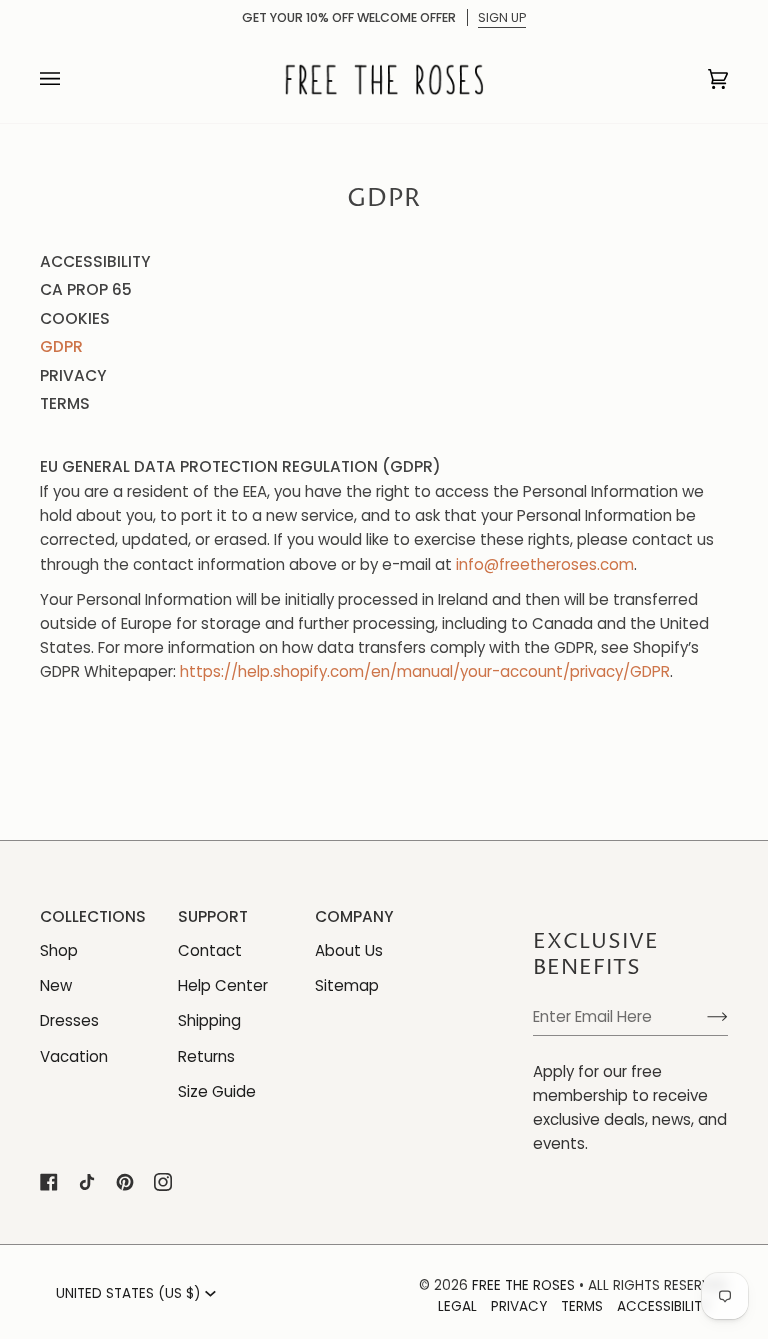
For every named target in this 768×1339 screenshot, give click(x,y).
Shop (59, 950)
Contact (210, 950)
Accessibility (95, 261)
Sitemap (347, 985)
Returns (206, 1056)
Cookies (75, 318)
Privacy (73, 375)
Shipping (209, 1020)
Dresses (69, 1020)
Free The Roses (523, 1285)
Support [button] (213, 916)
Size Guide (217, 1091)
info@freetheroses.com (545, 563)
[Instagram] (163, 1182)
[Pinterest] (125, 1182)
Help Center (223, 985)
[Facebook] (49, 1182)
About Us (349, 950)
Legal (457, 1306)
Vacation (74, 1056)
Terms (65, 403)
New (56, 985)
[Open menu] (70, 79)
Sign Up (502, 17)
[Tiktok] (87, 1182)
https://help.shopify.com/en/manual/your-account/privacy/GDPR (425, 671)
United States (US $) (128, 1293)
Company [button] (354, 916)
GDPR (61, 346)
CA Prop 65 (86, 289)
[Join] (701, 1016)
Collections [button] (89, 916)
